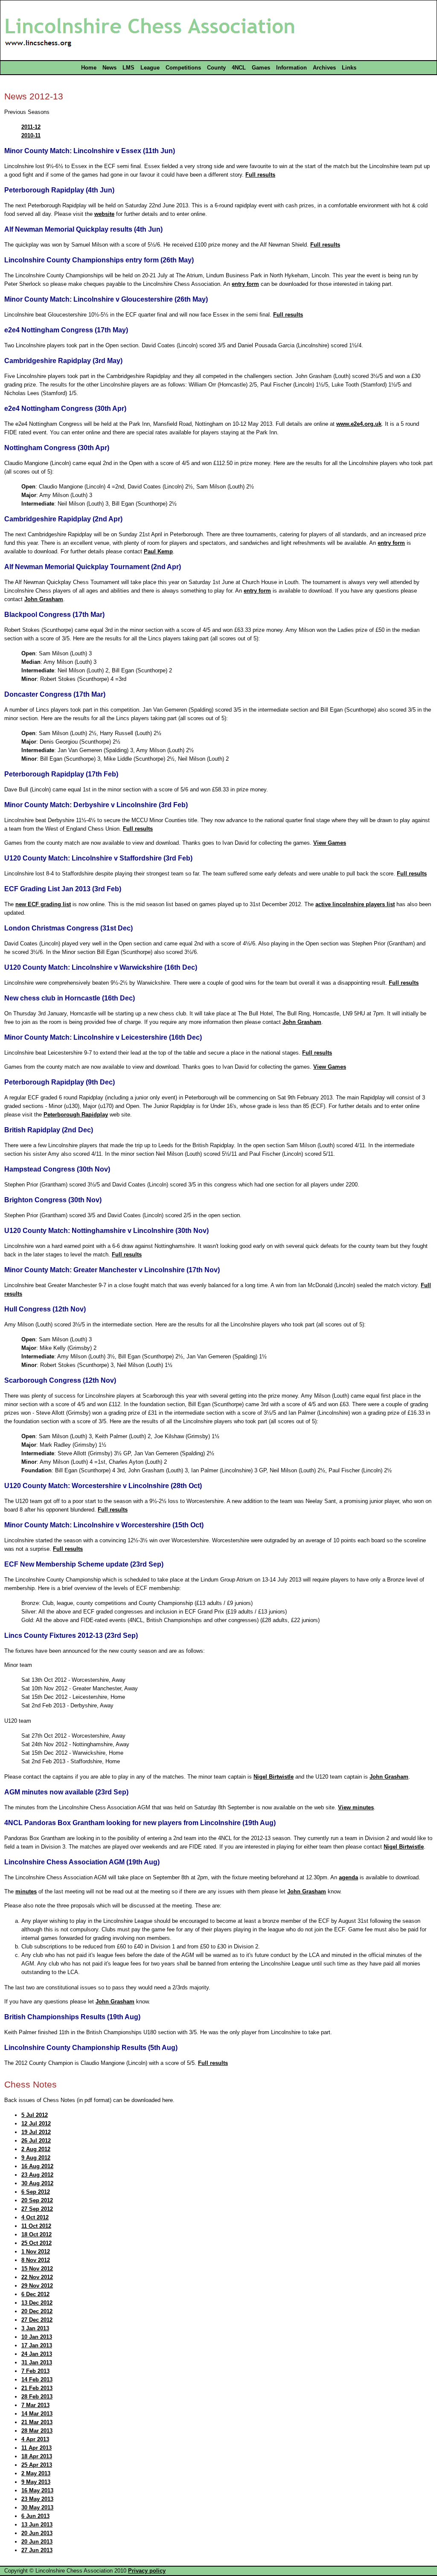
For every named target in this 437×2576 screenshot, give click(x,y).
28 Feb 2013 (37, 2397)
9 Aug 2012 (36, 2158)
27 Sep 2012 (37, 2209)
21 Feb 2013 (37, 2388)
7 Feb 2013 (35, 2371)
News (109, 68)
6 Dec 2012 (35, 2294)
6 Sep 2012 (36, 2192)
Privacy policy (147, 2571)
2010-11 (31, 135)
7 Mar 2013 (35, 2405)
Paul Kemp (158, 551)
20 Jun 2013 (37, 2533)
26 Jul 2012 (36, 2141)
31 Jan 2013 (37, 2362)
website (104, 214)
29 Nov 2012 (37, 2286)
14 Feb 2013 (37, 2380)
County (216, 68)
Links (349, 68)
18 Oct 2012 (36, 2234)
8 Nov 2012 (36, 2260)
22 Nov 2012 (37, 2277)
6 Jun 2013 (35, 2516)
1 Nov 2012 (36, 2252)
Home (89, 68)
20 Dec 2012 (37, 2311)
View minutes (356, 1807)
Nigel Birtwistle (274, 1777)
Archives (324, 68)
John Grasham (44, 599)
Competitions (183, 68)
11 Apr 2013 (36, 2448)
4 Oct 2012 (35, 2217)
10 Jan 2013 (37, 2337)
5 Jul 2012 (35, 2115)
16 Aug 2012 (37, 2166)
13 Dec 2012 (37, 2303)
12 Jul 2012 (36, 2124)
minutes (26, 1891)
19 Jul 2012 (36, 2132)
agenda (348, 1877)
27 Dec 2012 (37, 2320)
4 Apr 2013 (35, 2439)
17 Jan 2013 (37, 2345)
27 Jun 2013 (37, 2550)
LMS (128, 68)
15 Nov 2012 (37, 2269)
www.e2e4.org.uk (359, 424)
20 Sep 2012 (37, 2200)
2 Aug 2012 (36, 2149)
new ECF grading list (43, 904)
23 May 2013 (37, 2499)
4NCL (239, 68)
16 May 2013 (37, 2490)
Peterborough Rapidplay (76, 1115)
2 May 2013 (36, 2473)
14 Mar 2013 (37, 2414)
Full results (260, 175)
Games (261, 68)
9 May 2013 (36, 2482)
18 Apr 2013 (37, 2456)
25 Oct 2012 (36, 2243)
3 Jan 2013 (35, 2328)
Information (291, 68)
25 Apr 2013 (37, 2465)
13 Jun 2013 (37, 2525)
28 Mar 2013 (37, 2431)
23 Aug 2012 (37, 2175)
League (150, 68)
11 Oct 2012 (36, 2226)
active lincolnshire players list (355, 904)
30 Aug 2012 (37, 2183)
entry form (245, 284)
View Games (330, 843)
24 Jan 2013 (37, 2354)
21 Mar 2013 (37, 2422)
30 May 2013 (37, 2508)
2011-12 (31, 127)
